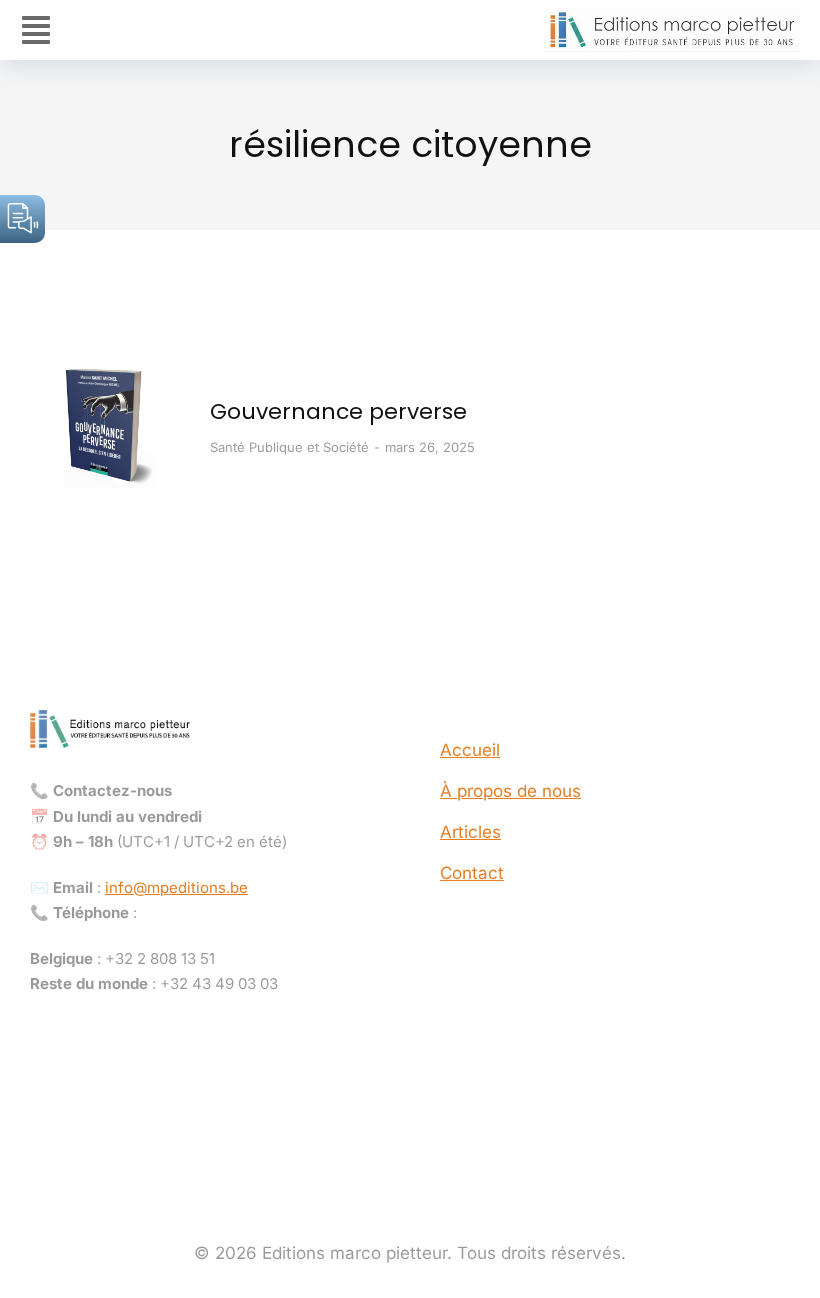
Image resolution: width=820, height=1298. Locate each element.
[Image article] (105, 425)
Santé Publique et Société (289, 447)
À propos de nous (510, 791)
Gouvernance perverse (338, 411)
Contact (472, 873)
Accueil (470, 750)
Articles (470, 832)
